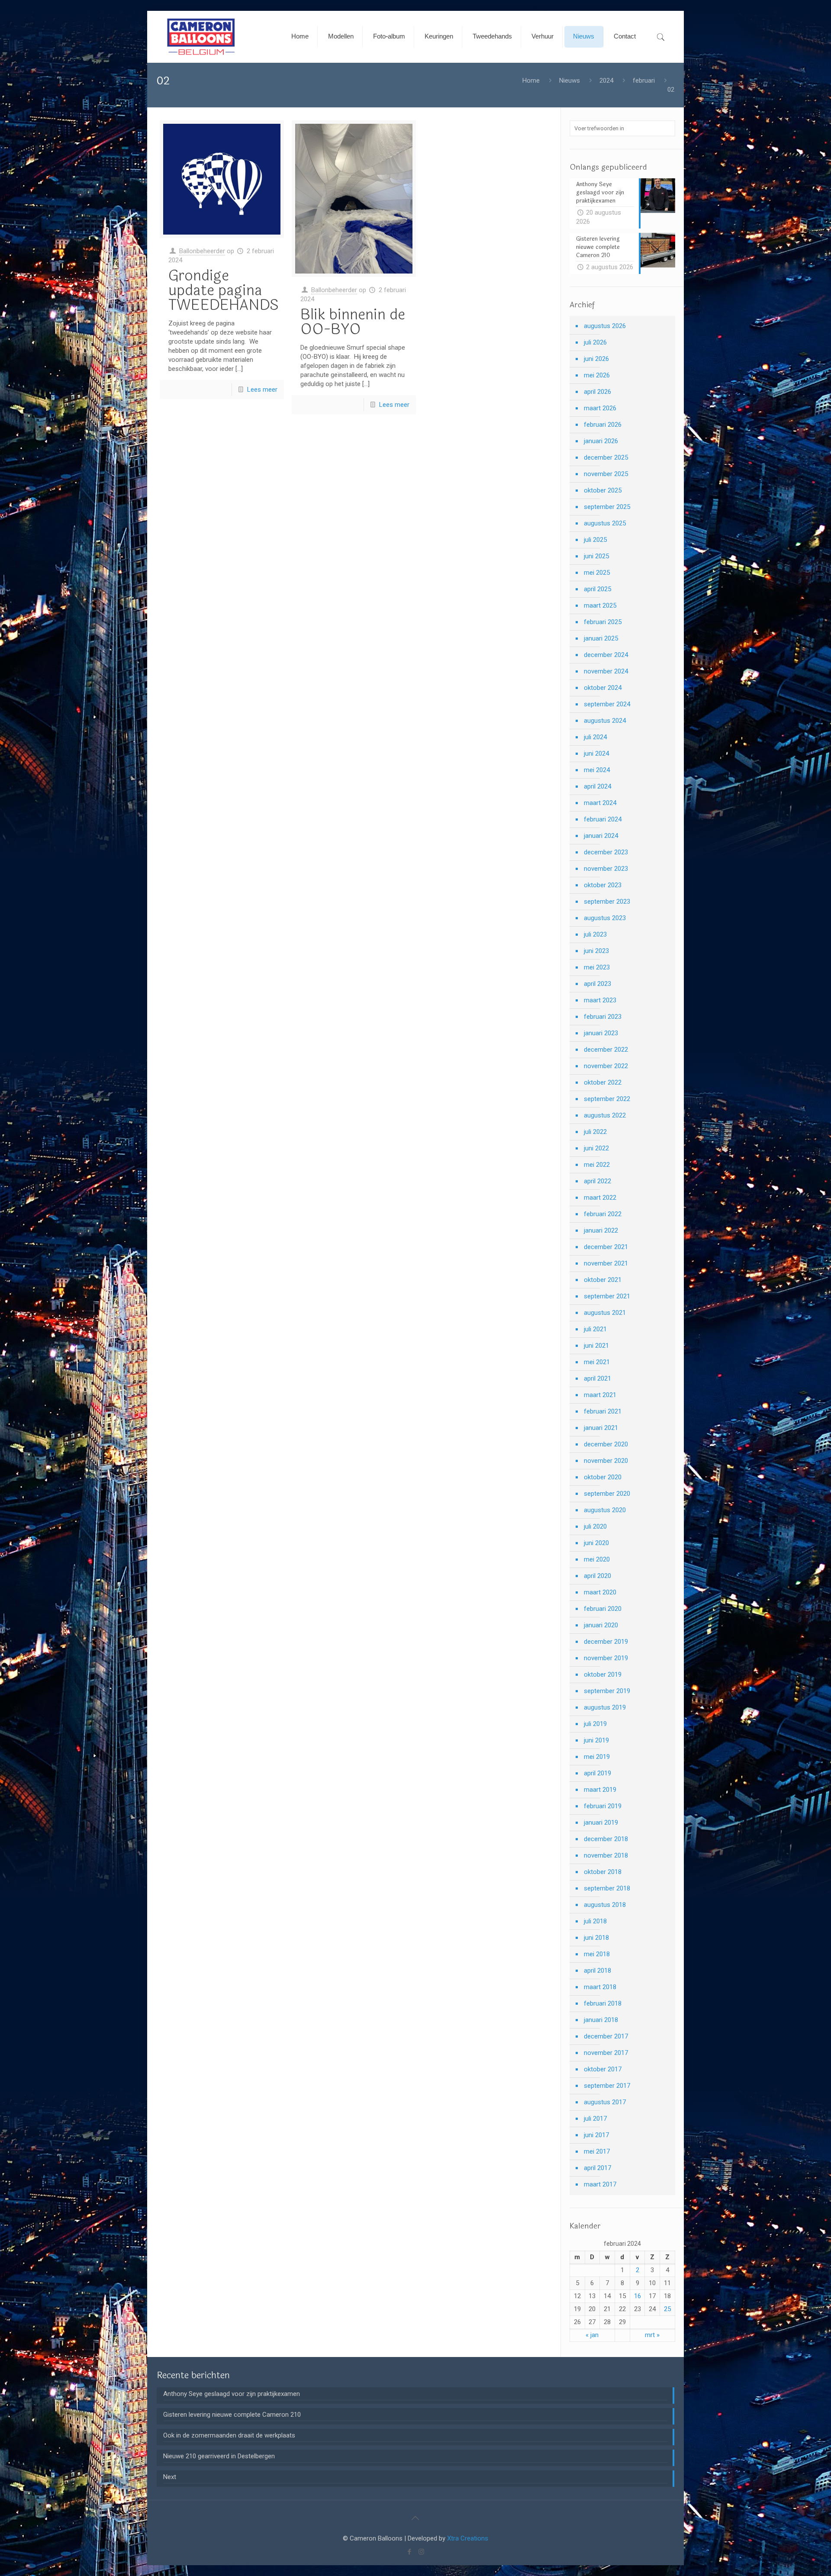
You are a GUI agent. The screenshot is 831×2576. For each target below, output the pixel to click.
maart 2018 (600, 1987)
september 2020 (607, 1494)
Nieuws (570, 80)
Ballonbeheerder (202, 251)
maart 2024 (600, 803)
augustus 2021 (605, 1313)
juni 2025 (596, 556)
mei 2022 (597, 1165)
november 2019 (606, 1658)
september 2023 (607, 902)
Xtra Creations (468, 2538)
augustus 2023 (605, 918)
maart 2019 (600, 1790)
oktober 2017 (603, 2069)
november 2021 (606, 1263)
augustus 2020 (605, 1510)
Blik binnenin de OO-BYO (353, 322)
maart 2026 (600, 408)
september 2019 (607, 1691)
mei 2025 (597, 573)
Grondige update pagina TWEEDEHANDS (224, 290)
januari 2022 (601, 1230)
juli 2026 (595, 342)
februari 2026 (603, 425)
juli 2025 (595, 540)
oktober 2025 (603, 490)
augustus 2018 (605, 1905)
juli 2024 (595, 737)
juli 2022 (595, 1132)
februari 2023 (603, 1017)
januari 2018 (601, 2020)
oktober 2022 (603, 1082)
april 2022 (597, 1181)
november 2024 (606, 671)
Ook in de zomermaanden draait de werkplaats (229, 2435)
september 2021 (607, 1296)
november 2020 (606, 1461)
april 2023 (597, 984)
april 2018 (597, 1971)
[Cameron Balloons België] (202, 37)
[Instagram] (421, 2552)
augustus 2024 (605, 721)
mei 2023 (597, 967)
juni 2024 (596, 753)
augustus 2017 (605, 2102)
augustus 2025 (605, 523)
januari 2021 (601, 1428)
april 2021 (597, 1378)
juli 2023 (595, 934)
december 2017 (606, 2036)
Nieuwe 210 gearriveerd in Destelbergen (219, 2456)
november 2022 (606, 1066)
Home (531, 80)
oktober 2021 (603, 1280)
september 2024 (607, 704)
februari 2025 (603, 622)
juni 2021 (596, 1346)
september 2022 (607, 1099)
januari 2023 (601, 1033)
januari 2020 (601, 1625)
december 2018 (606, 1839)
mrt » (652, 2335)
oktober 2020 (603, 1477)
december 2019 (606, 1642)
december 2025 (606, 457)
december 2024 (606, 655)
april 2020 (597, 1576)
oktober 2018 (603, 1872)
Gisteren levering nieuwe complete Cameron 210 (232, 2415)
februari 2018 (603, 2003)
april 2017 (597, 2168)
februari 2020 (603, 1609)
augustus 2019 (605, 1707)
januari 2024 (601, 836)
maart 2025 (600, 605)
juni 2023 (596, 951)
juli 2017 (595, 2119)
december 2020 (606, 1444)
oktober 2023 (603, 885)
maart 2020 (600, 1592)
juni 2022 (596, 1148)
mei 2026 (597, 375)
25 (667, 2309)
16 (638, 2296)
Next (170, 2477)
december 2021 (606, 1247)
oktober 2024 (603, 688)
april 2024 (597, 786)
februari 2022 (603, 1214)
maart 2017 (600, 2184)
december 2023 (606, 852)
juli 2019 (595, 1724)
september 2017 (607, 2086)
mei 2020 (597, 1559)
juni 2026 (596, 359)
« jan (592, 2335)
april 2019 (597, 1773)
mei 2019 (597, 1757)
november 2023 (606, 869)
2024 (606, 80)
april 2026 (597, 392)
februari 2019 (603, 1806)
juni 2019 (596, 1740)
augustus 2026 (605, 326)
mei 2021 (597, 1362)
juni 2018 (596, 1938)
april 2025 (597, 589)
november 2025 (606, 474)
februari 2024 (603, 819)
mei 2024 (597, 770)
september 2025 (607, 507)
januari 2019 (601, 1823)
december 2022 (606, 1050)
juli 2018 (595, 1921)
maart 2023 (600, 1000)
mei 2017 (597, 2151)
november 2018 (606, 1855)
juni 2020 (596, 1543)
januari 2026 (601, 441)
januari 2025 (601, 638)
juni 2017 (596, 2135)
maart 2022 (600, 1198)
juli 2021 (595, 1329)
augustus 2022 (605, 1115)
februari (644, 80)
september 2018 (607, 1888)
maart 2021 (600, 1395)
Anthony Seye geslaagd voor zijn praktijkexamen (232, 2394)
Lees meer (262, 390)
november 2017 (606, 2053)
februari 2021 (603, 1411)
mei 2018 (597, 1954)
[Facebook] (410, 2552)
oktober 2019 (603, 1674)
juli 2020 (595, 1526)
